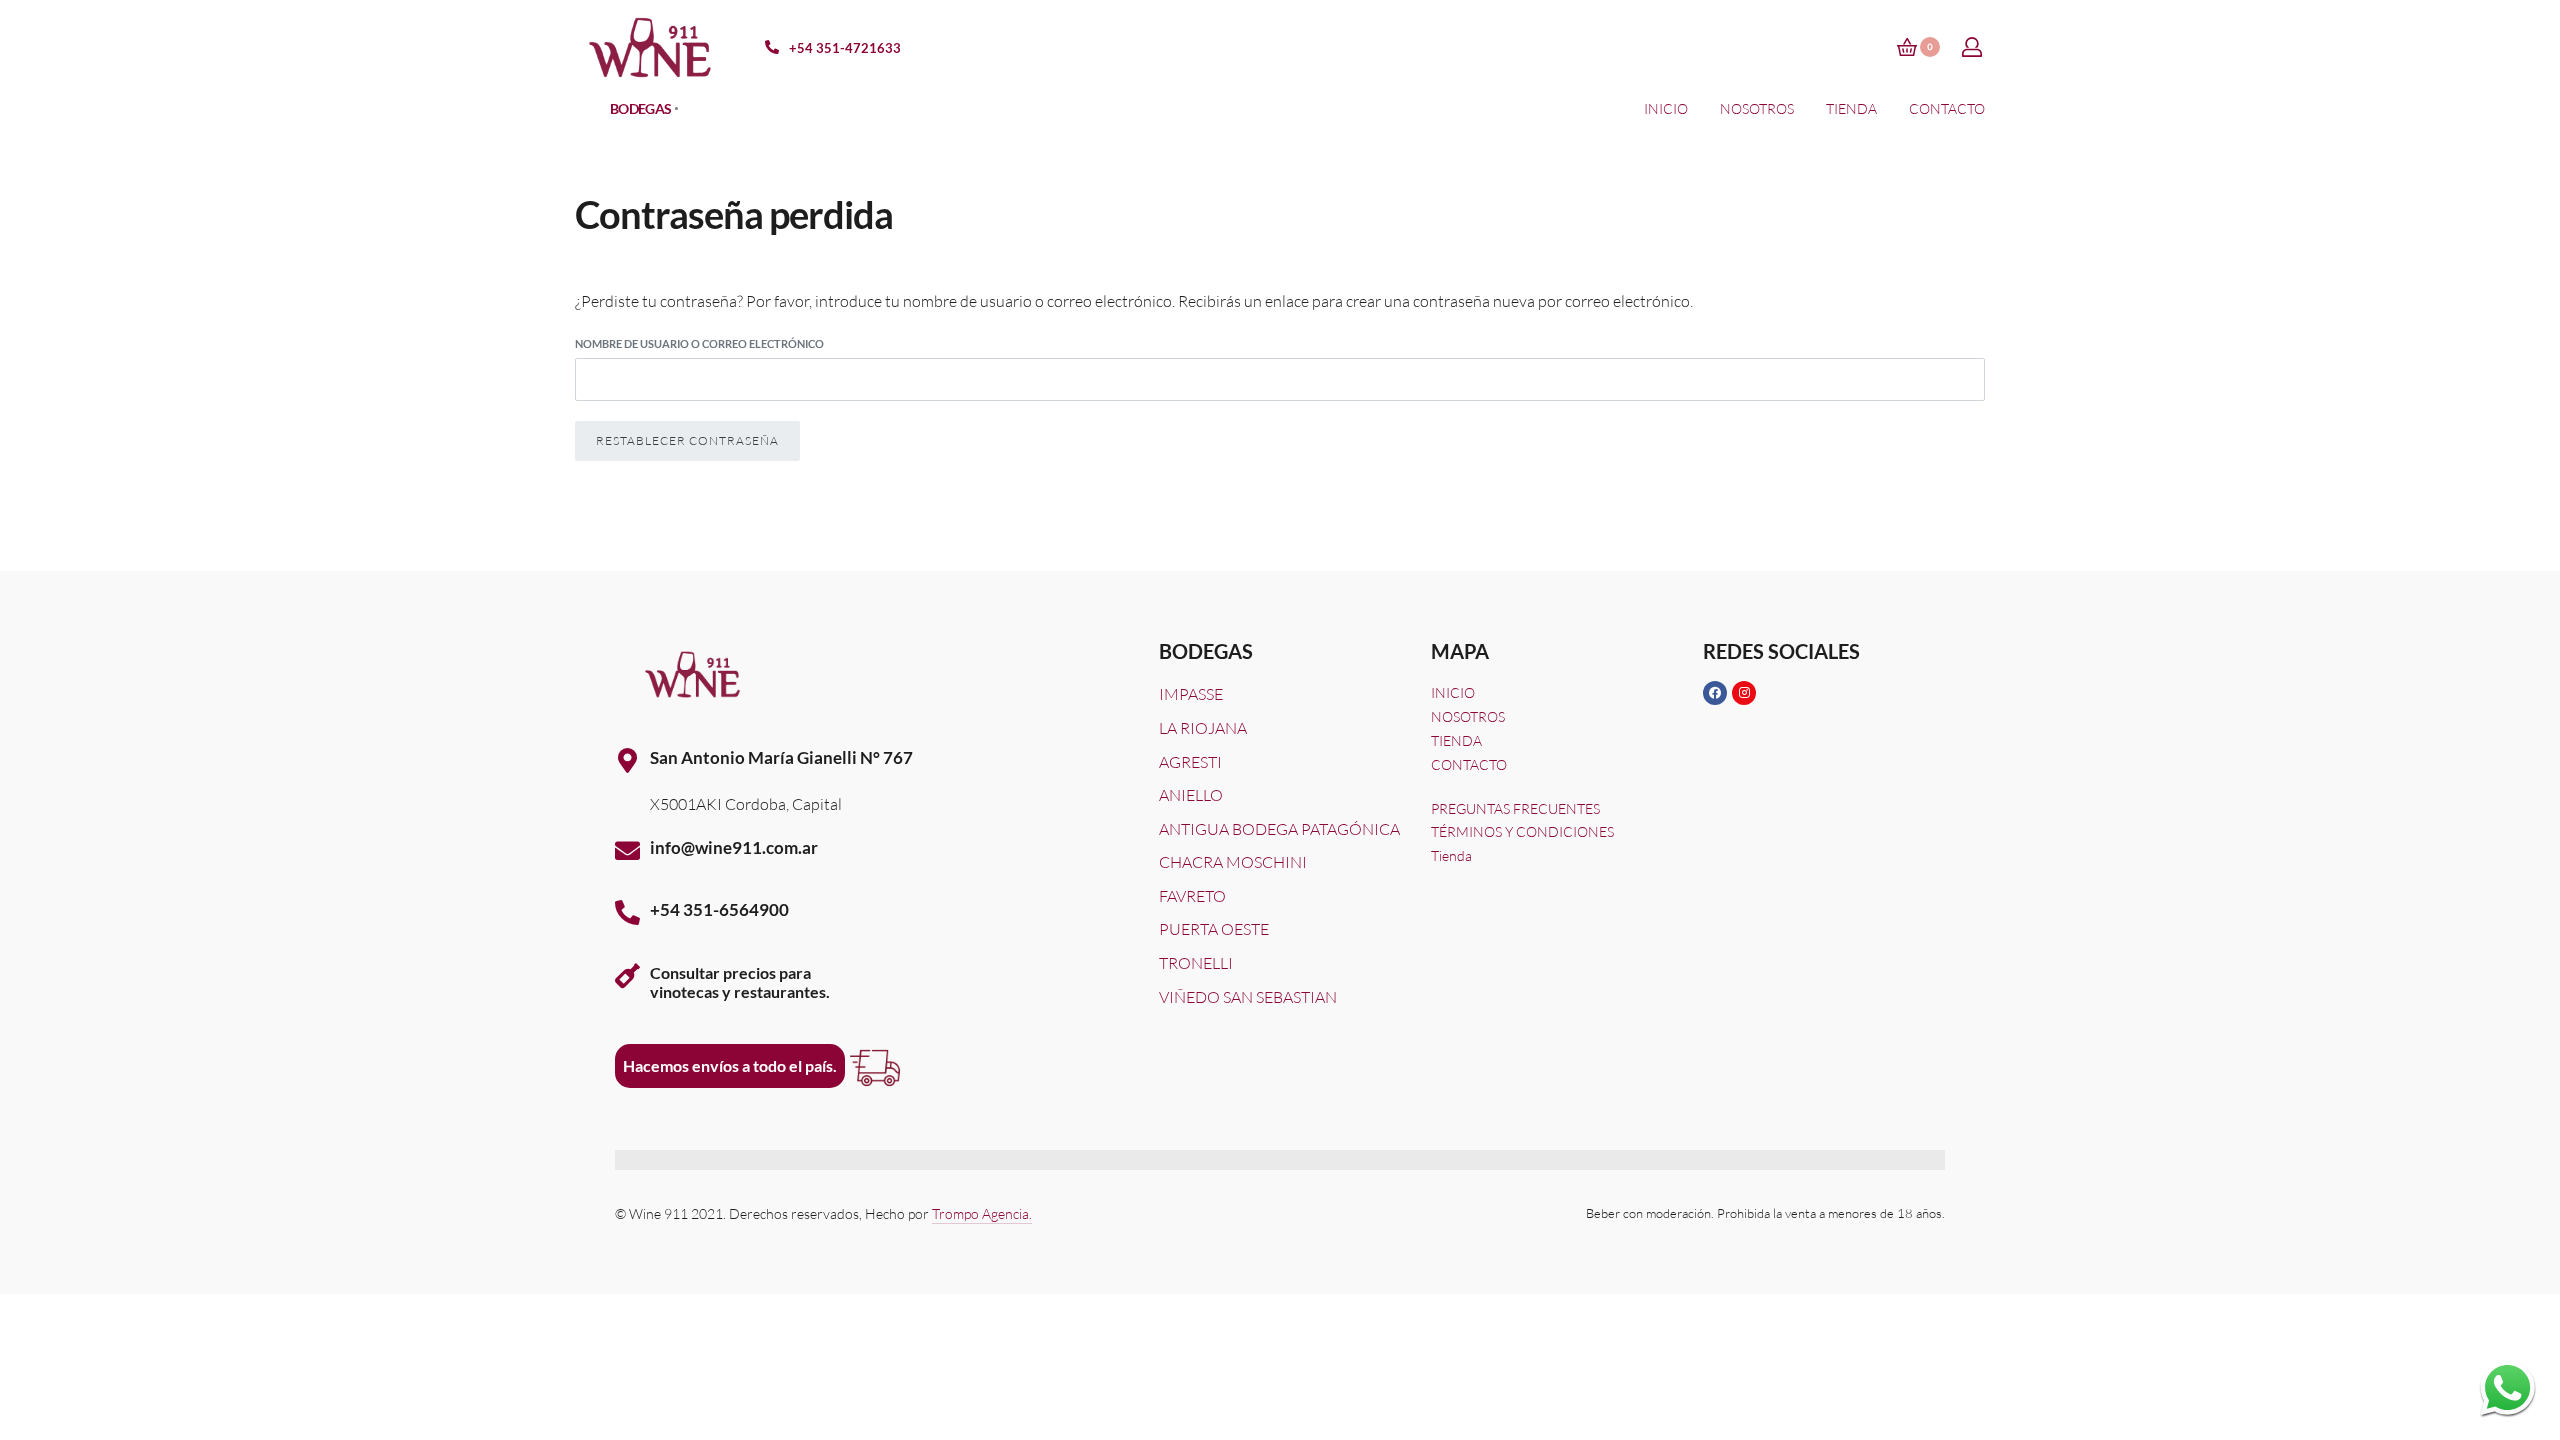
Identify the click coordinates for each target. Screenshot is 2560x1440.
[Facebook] (1715, 693)
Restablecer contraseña (687, 440)
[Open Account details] (1973, 47)
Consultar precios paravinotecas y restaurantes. (740, 982)
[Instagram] (1744, 693)
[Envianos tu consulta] (2507, 1387)
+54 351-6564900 (719, 909)
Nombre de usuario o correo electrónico (699, 343)
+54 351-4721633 (845, 48)
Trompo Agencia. (982, 1213)
